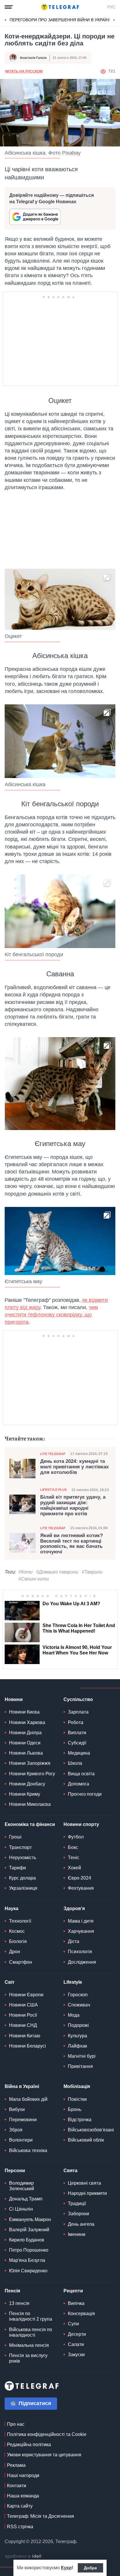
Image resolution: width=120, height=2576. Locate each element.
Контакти (17, 2486)
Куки (66, 2568)
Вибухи (17, 2109)
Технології (20, 1921)
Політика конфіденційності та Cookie (47, 2434)
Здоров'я (74, 1908)
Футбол (76, 1837)
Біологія (18, 1941)
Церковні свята (84, 2183)
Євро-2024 (80, 1878)
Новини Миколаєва (30, 1804)
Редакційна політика (29, 2445)
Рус (111, 7)
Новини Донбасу (27, 1784)
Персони (15, 2171)
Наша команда (23, 2496)
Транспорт (20, 1847)
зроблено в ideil (24, 2556)
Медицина (79, 1753)
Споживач (79, 2005)
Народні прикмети (87, 2193)
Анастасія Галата (33, 58)
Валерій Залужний (29, 2230)
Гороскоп (78, 1995)
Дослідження (82, 1962)
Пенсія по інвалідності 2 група (31, 2316)
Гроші (15, 1837)
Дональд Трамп (26, 2199)
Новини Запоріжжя (30, 1763)
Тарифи (17, 1868)
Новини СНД (23, 2025)
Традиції (77, 2203)
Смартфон (21, 1962)
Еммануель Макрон (30, 2219)
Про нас (16, 2424)
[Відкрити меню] (9, 7)
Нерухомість (23, 1858)
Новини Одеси (25, 1743)
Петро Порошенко (29, 2250)
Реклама (16, 2465)
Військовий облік (86, 2140)
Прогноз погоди (85, 1794)
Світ (10, 1982)
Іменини (77, 2234)
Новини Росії (23, 2015)
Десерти (77, 2334)
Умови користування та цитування (44, 2455)
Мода (74, 2015)
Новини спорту (81, 1824)
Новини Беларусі (28, 2046)
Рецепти (73, 2291)
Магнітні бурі (82, 2056)
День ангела (81, 2224)
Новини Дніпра (25, 1733)
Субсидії (77, 1743)
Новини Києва (24, 1712)
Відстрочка (80, 2120)
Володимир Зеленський (22, 2186)
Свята (70, 2171)
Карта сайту (20, 2506)
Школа (75, 1763)
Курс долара (22, 1878)
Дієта (74, 1941)
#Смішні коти (34, 1579)
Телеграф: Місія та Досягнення (40, 2516)
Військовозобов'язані (91, 2130)
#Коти (25, 1572)
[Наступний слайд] (114, 20)
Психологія (80, 1952)
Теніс (74, 1858)
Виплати (77, 1733)
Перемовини (23, 2120)
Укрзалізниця (23, 1888)
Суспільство (78, 1699)
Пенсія (12, 2291)
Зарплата (78, 1712)
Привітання (80, 2066)
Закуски (76, 2355)
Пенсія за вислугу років (28, 2358)
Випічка (76, 2303)
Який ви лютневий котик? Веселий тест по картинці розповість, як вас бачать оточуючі (72, 1544)
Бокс (73, 1847)
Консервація (81, 2314)
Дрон (15, 1952)
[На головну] (60, 7)
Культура (77, 2036)
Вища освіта (81, 1774)
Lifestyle (73, 1982)
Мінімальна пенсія (29, 2345)
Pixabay (71, 153)
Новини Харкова (27, 1722)
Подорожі (78, 2025)
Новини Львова (26, 1753)
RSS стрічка (20, 2527)
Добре (90, 2568)
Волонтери (21, 2140)
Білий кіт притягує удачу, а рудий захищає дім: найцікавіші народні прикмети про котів (73, 1505)
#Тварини (92, 1572)
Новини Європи (26, 1995)
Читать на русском (24, 71)
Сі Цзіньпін (21, 2209)
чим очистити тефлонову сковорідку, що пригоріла (51, 1315)
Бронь (75, 2109)
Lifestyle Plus (53, 1490)
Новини (14, 1699)
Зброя (16, 2130)
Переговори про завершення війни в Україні (60, 20)
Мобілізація (77, 2086)
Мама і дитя (81, 1921)
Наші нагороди (23, 2475)
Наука (12, 1908)
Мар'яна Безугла (27, 2260)
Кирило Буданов (27, 2240)
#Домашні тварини (57, 1572)
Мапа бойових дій (28, 2099)
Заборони (78, 2214)
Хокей (74, 1868)
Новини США (23, 2005)
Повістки (77, 2099)
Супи (73, 2324)
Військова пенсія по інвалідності (31, 2332)
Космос (17, 1931)
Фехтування (81, 1888)
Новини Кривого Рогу (32, 1774)
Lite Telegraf (53, 1454)
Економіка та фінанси (30, 1824)
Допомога (78, 1784)
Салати (76, 2344)
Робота (76, 1722)
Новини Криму (25, 1794)
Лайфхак (77, 2046)
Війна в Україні (22, 2086)
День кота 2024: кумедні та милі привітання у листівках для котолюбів (74, 1467)
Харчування (81, 1931)
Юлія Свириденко (28, 2271)
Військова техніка (28, 2150)
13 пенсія (19, 2303)
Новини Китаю (25, 2036)
